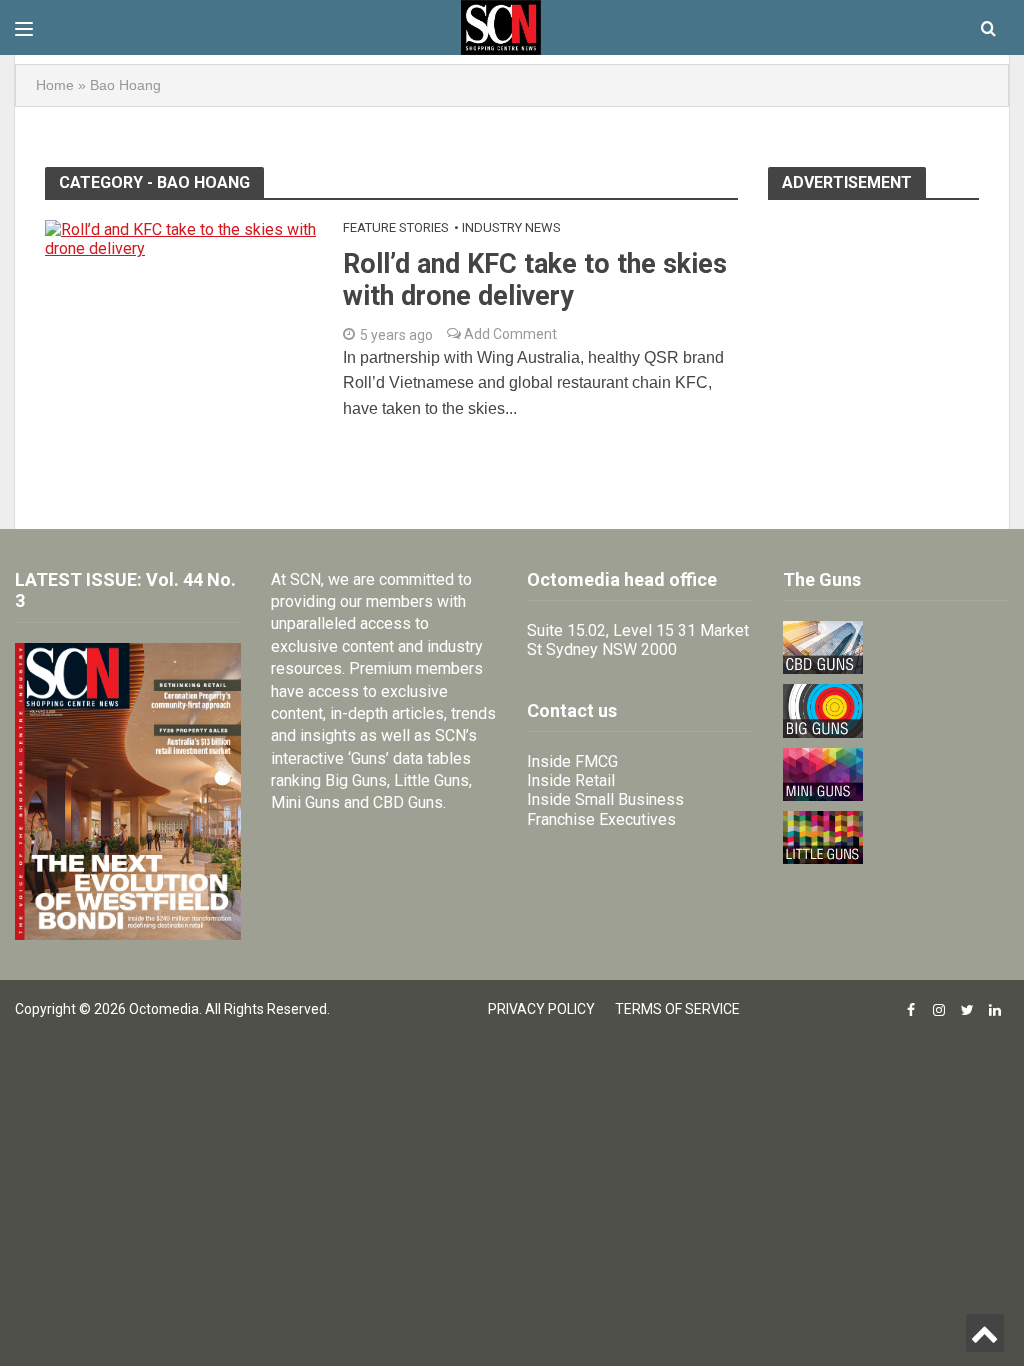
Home (55, 85)
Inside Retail (571, 780)
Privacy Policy (541, 1009)
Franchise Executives (601, 819)
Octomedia (164, 1009)
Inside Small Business (605, 799)
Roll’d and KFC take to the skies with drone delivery (535, 280)
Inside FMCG (572, 761)
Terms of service (677, 1009)
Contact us (572, 710)
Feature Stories (396, 227)
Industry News (511, 227)
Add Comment (509, 334)
